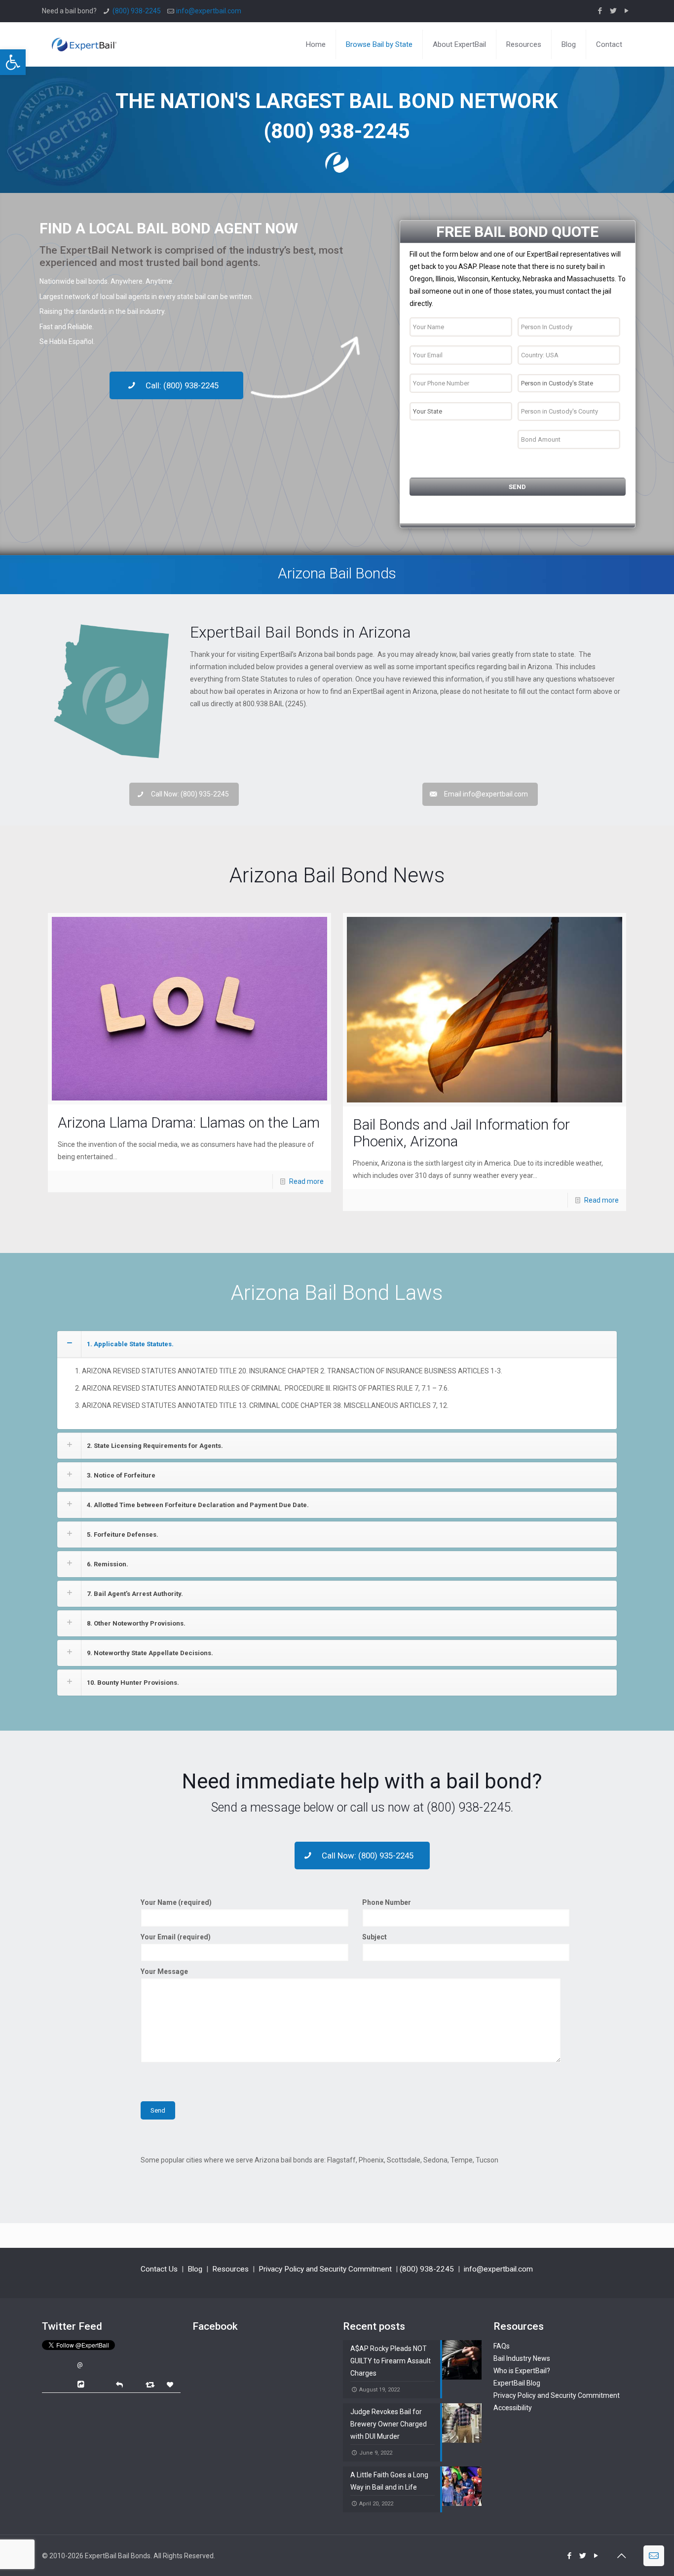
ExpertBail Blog (517, 2383)
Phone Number (387, 1902)
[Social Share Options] (82, 2385)
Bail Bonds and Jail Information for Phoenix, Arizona (461, 1133)
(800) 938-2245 (137, 11)
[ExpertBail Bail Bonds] (84, 37)
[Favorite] (171, 2385)
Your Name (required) (176, 1902)
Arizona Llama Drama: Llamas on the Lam (189, 1122)
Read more (306, 1181)
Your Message (164, 1971)
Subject (374, 1937)
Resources (230, 2269)
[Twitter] (614, 11)
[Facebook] (600, 11)
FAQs (502, 2346)
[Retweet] (151, 2384)
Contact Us (159, 2269)
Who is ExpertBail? (522, 2371)
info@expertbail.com (209, 11)
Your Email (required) (176, 1937)
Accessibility (513, 2408)
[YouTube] (627, 11)
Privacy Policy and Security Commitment (325, 2269)
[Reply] (119, 2384)
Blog (195, 2269)
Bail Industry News (522, 2358)
